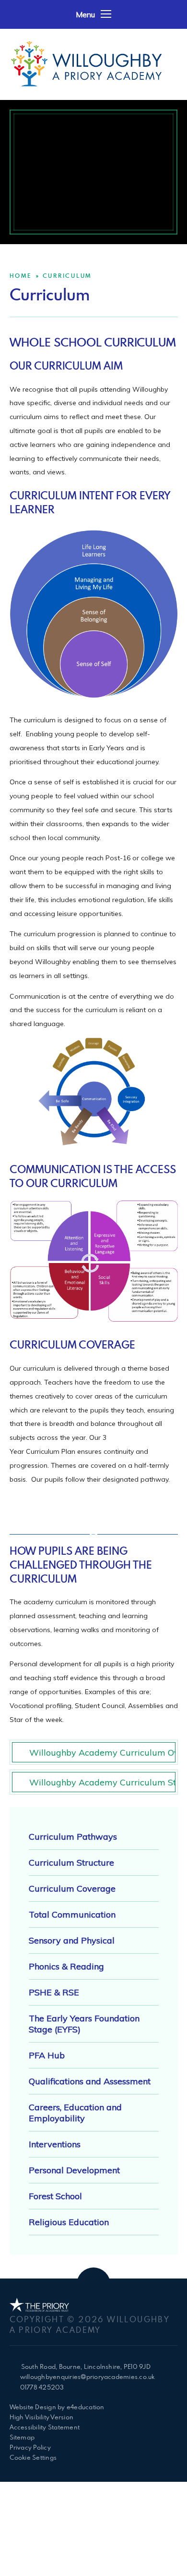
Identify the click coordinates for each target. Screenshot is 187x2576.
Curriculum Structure (71, 1863)
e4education (86, 2407)
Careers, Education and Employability (75, 2113)
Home (21, 275)
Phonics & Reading (66, 1966)
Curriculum (67, 275)
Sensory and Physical (72, 1940)
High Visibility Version (42, 2417)
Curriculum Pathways (73, 1837)
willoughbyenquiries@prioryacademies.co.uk (88, 2377)
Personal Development (74, 2170)
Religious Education (69, 2222)
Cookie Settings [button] (33, 2457)
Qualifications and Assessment (90, 2081)
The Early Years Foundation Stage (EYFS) (84, 2024)
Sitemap (22, 2437)
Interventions (55, 2144)
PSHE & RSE (54, 1992)
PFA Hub (47, 2055)
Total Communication (72, 1914)
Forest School (55, 2196)
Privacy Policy (30, 2447)
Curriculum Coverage (72, 1889)
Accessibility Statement (45, 2427)
